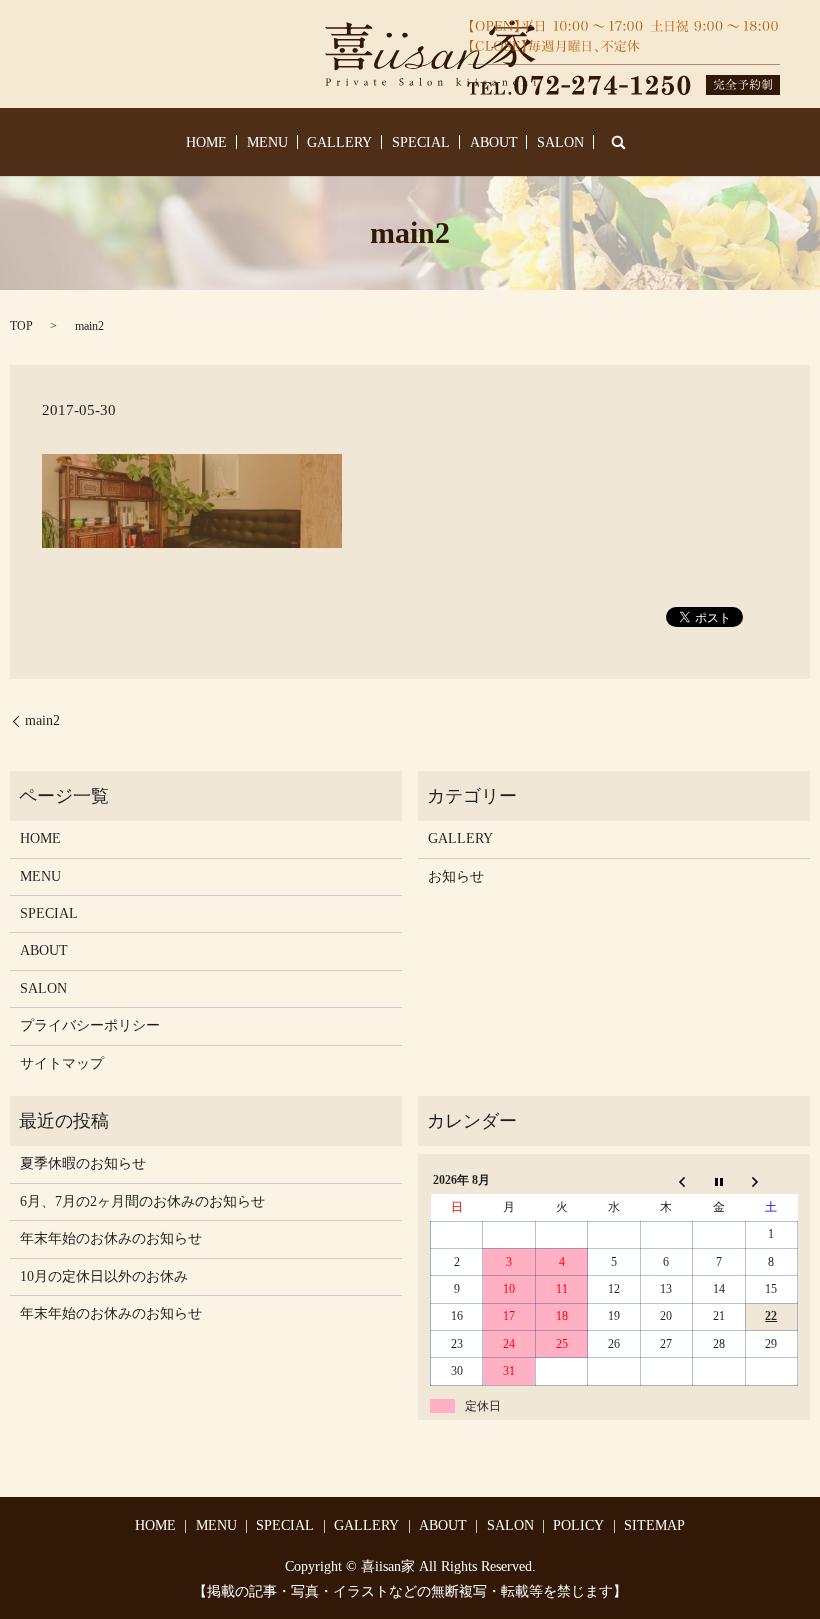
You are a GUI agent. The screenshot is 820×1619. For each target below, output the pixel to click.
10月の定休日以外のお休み (104, 1276)
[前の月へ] (666, 1181)
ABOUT (494, 142)
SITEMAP (654, 1525)
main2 (42, 720)
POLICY (578, 1525)
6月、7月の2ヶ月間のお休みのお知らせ (142, 1201)
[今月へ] (719, 1181)
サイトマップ (62, 1063)
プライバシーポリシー (90, 1025)
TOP (21, 326)
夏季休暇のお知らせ (83, 1163)
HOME (206, 142)
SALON (560, 142)
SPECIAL (421, 142)
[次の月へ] (771, 1181)
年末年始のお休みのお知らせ (111, 1238)
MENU (267, 142)
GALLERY (339, 142)
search (619, 142)
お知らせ (456, 876)
